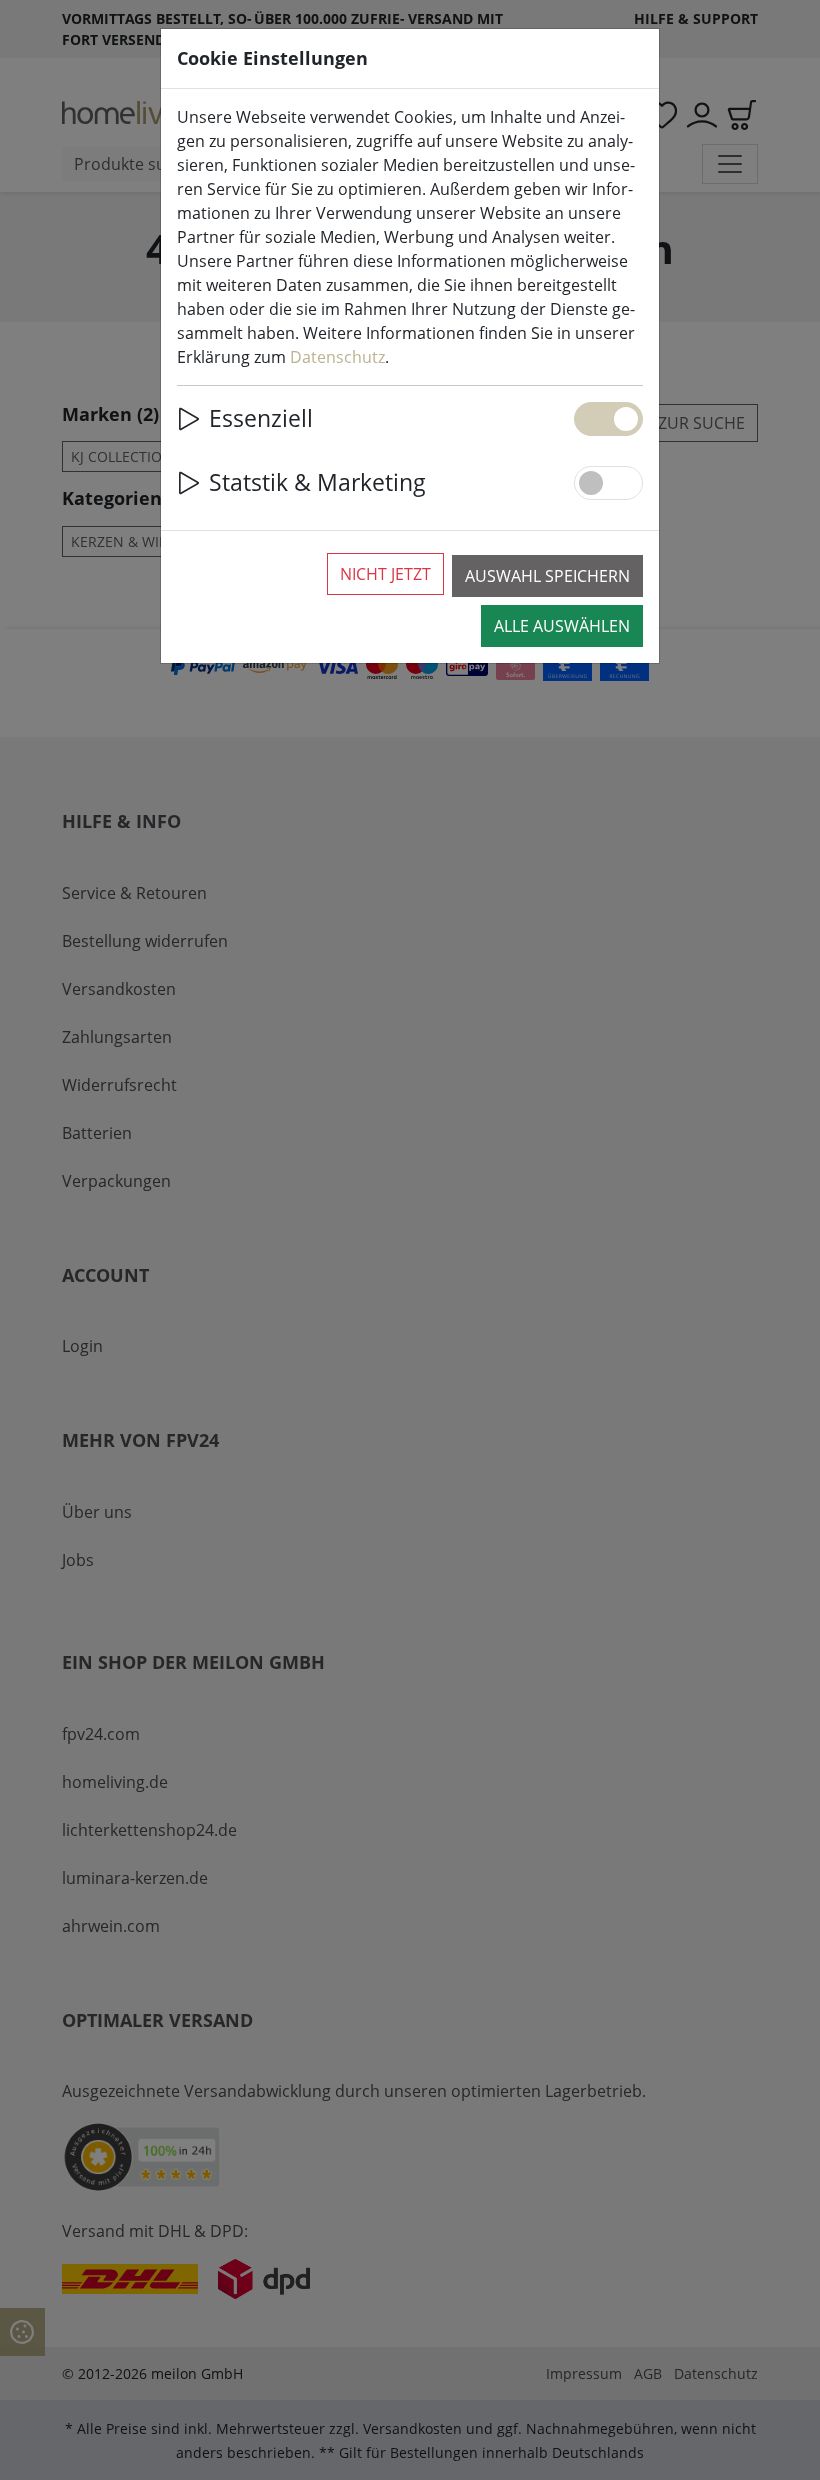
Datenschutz (337, 357)
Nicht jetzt (385, 574)
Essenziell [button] (261, 418)
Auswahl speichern (547, 576)
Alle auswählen (562, 626)
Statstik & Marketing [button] (317, 482)
